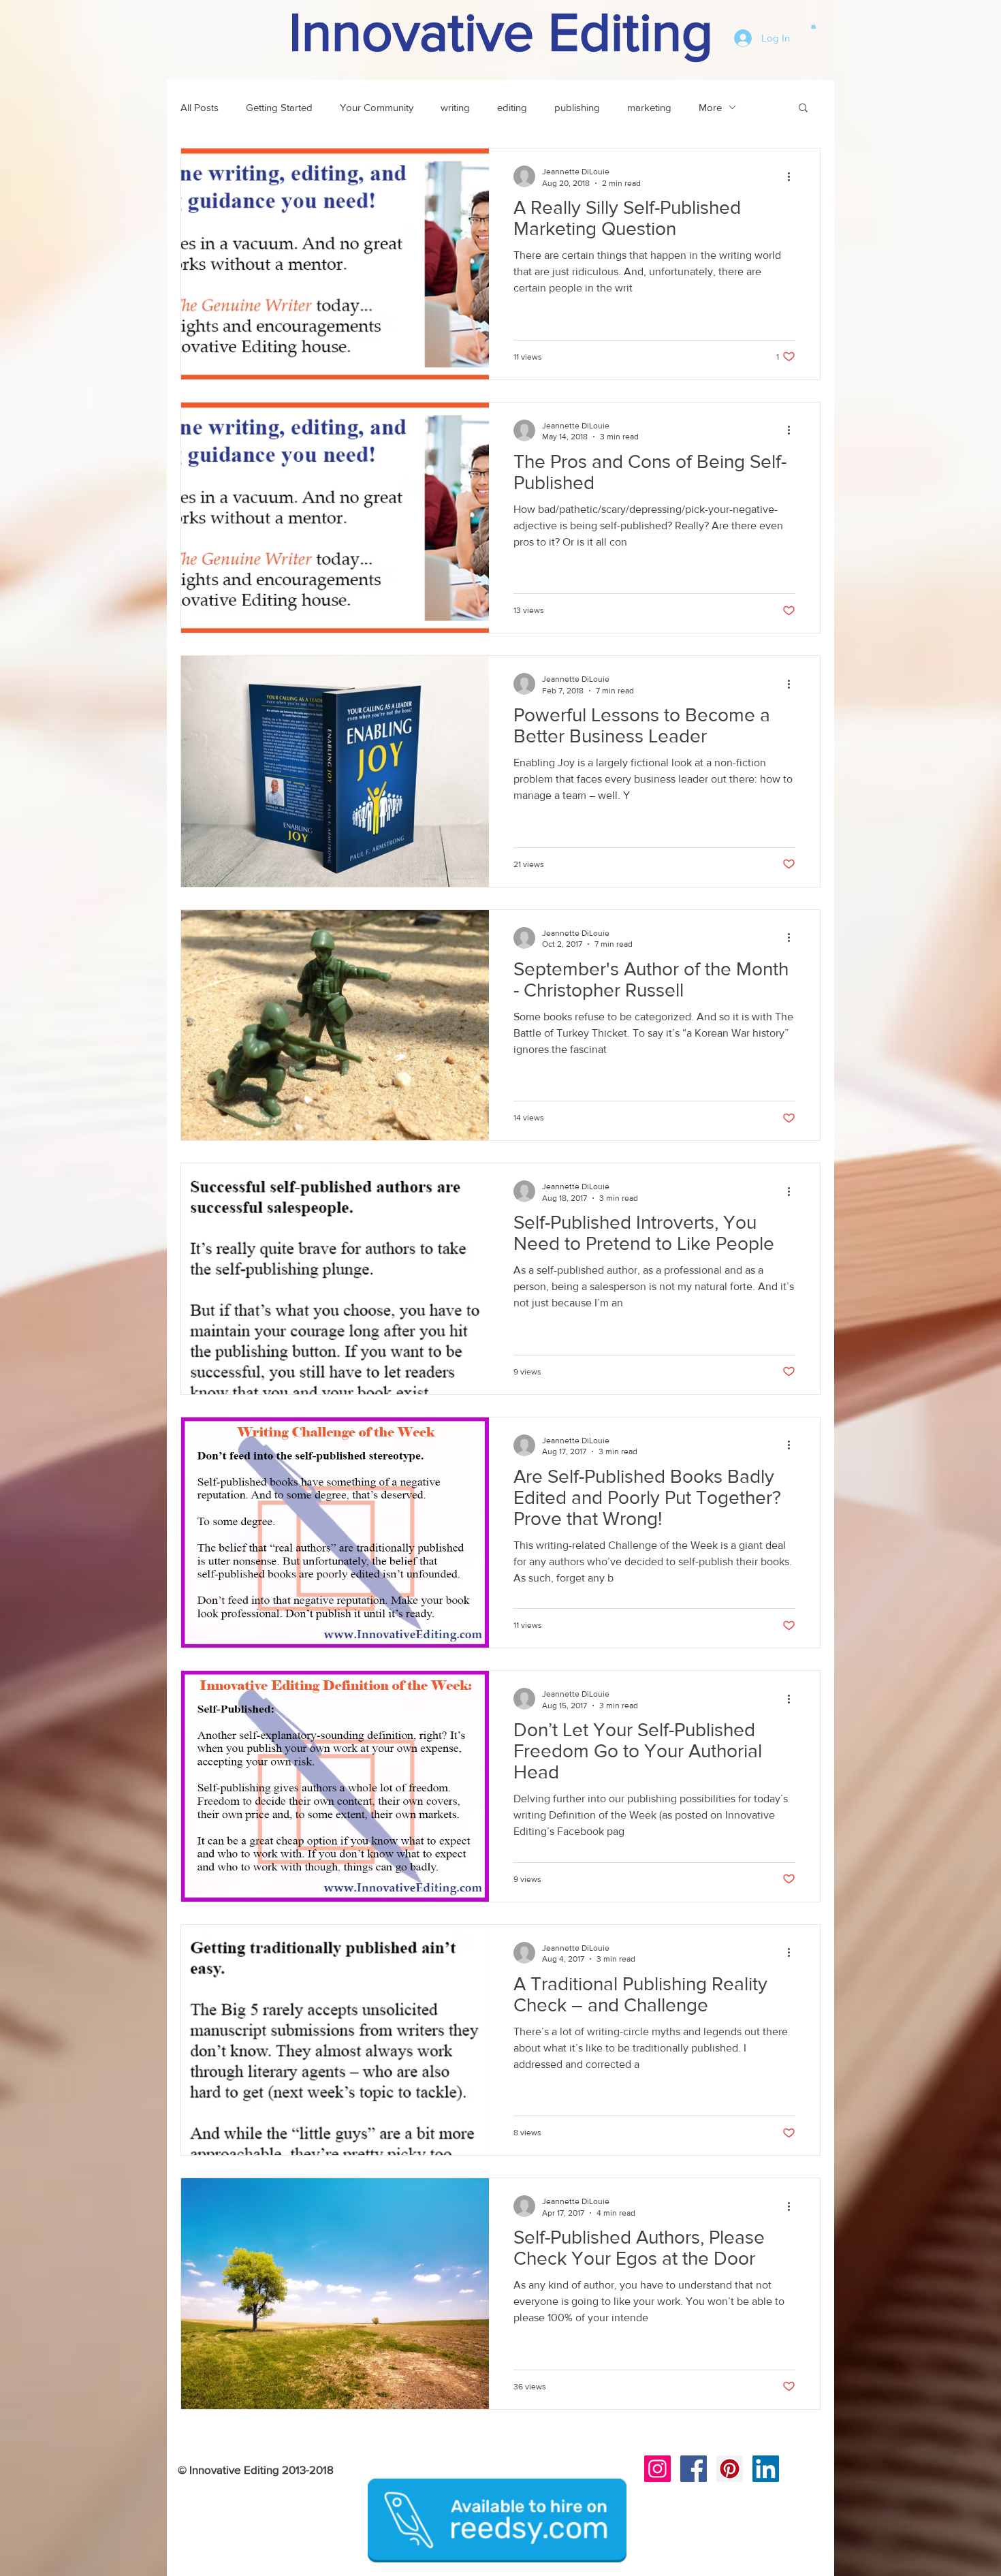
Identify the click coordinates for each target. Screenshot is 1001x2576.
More (710, 107)
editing (512, 107)
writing (455, 107)
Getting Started (279, 107)
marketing (649, 107)
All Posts (200, 107)
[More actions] (793, 176)
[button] (813, 26)
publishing (577, 107)
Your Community (377, 107)
